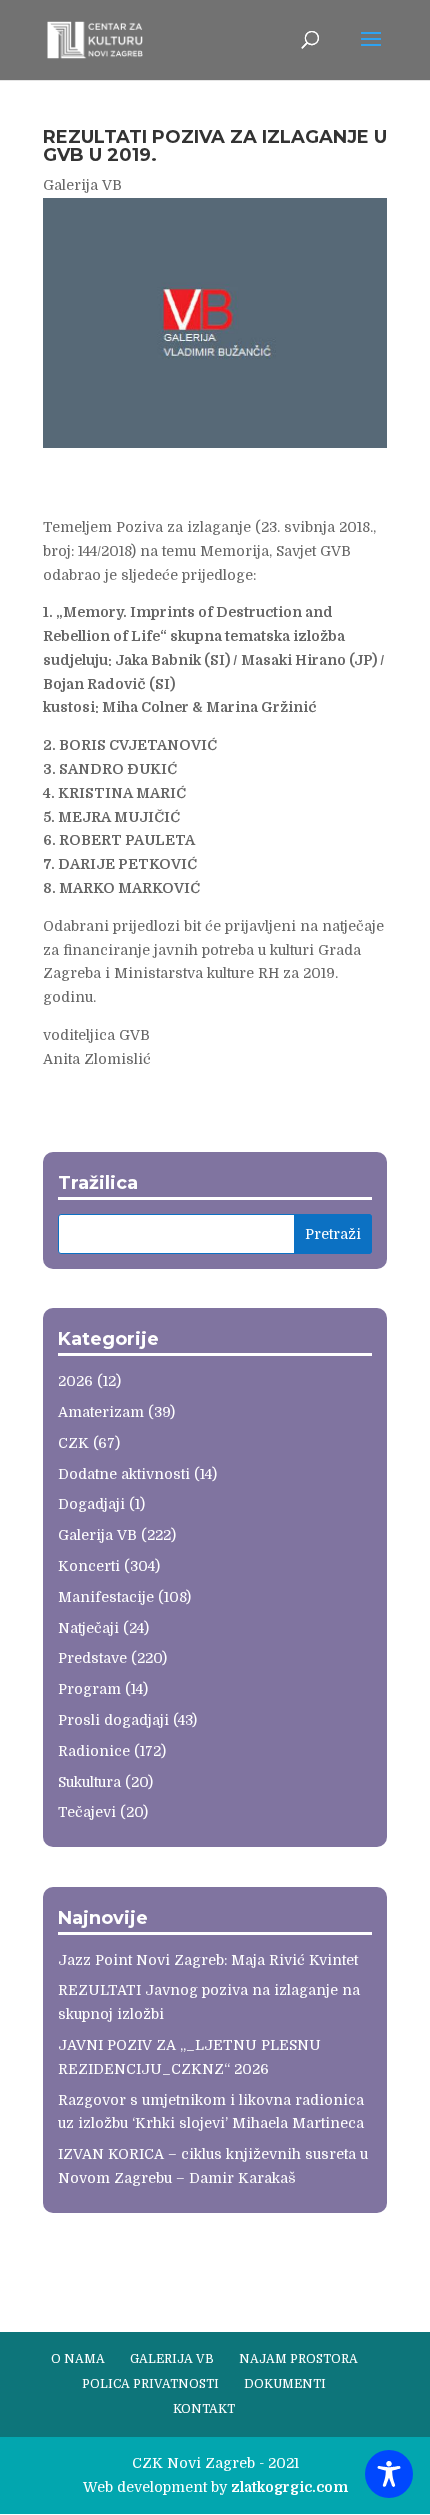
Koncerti (89, 1566)
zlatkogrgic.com (289, 2487)
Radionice (94, 1751)
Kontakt (204, 2409)
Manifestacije (106, 1597)
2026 (75, 1381)
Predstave (92, 1658)
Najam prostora (298, 2359)
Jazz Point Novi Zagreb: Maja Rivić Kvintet (208, 1960)
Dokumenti (285, 2384)
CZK (73, 1443)
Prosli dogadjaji (113, 1720)
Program (89, 1689)
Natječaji (88, 1628)
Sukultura (89, 1782)
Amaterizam (101, 1412)
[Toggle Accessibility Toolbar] (389, 2474)
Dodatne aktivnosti (124, 1474)
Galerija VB (82, 185)
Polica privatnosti (150, 2384)
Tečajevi (87, 1812)
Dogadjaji (91, 1504)
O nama (78, 2359)
